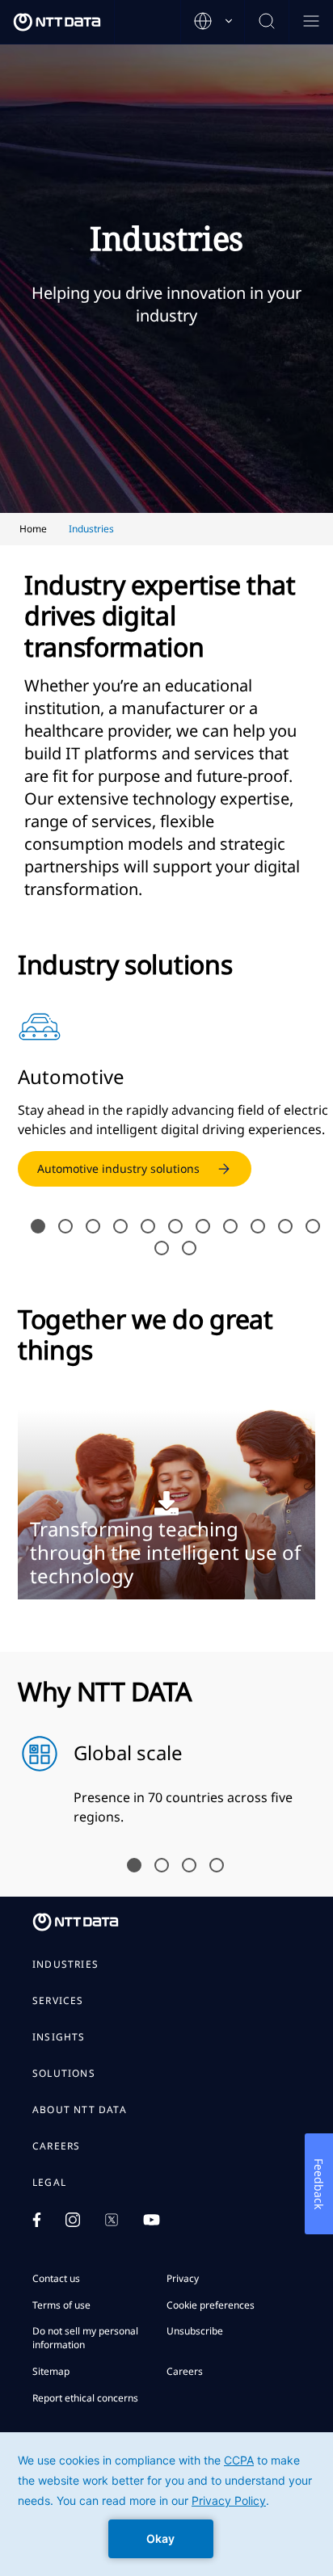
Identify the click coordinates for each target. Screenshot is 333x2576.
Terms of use (61, 2305)
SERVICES (58, 2001)
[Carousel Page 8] (230, 1226)
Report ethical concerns (85, 2398)
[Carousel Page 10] (285, 1226)
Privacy (183, 2278)
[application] (166, 2504)
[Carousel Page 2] (65, 1226)
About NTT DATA (80, 2110)
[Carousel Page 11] (313, 1226)
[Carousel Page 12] (162, 1248)
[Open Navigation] (311, 22)
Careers (56, 2146)
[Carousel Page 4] (120, 1226)
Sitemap (51, 2371)
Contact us (56, 2278)
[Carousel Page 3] (93, 1226)
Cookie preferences (211, 2305)
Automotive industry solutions (118, 1168)
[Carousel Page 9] (258, 1226)
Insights (59, 2037)
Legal (49, 2183)
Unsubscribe (195, 2331)
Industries (65, 1965)
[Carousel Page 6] (175, 1226)
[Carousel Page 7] (203, 1226)
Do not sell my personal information (85, 2338)
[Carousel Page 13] (189, 1248)
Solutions (64, 2074)
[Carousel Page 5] (148, 1226)
